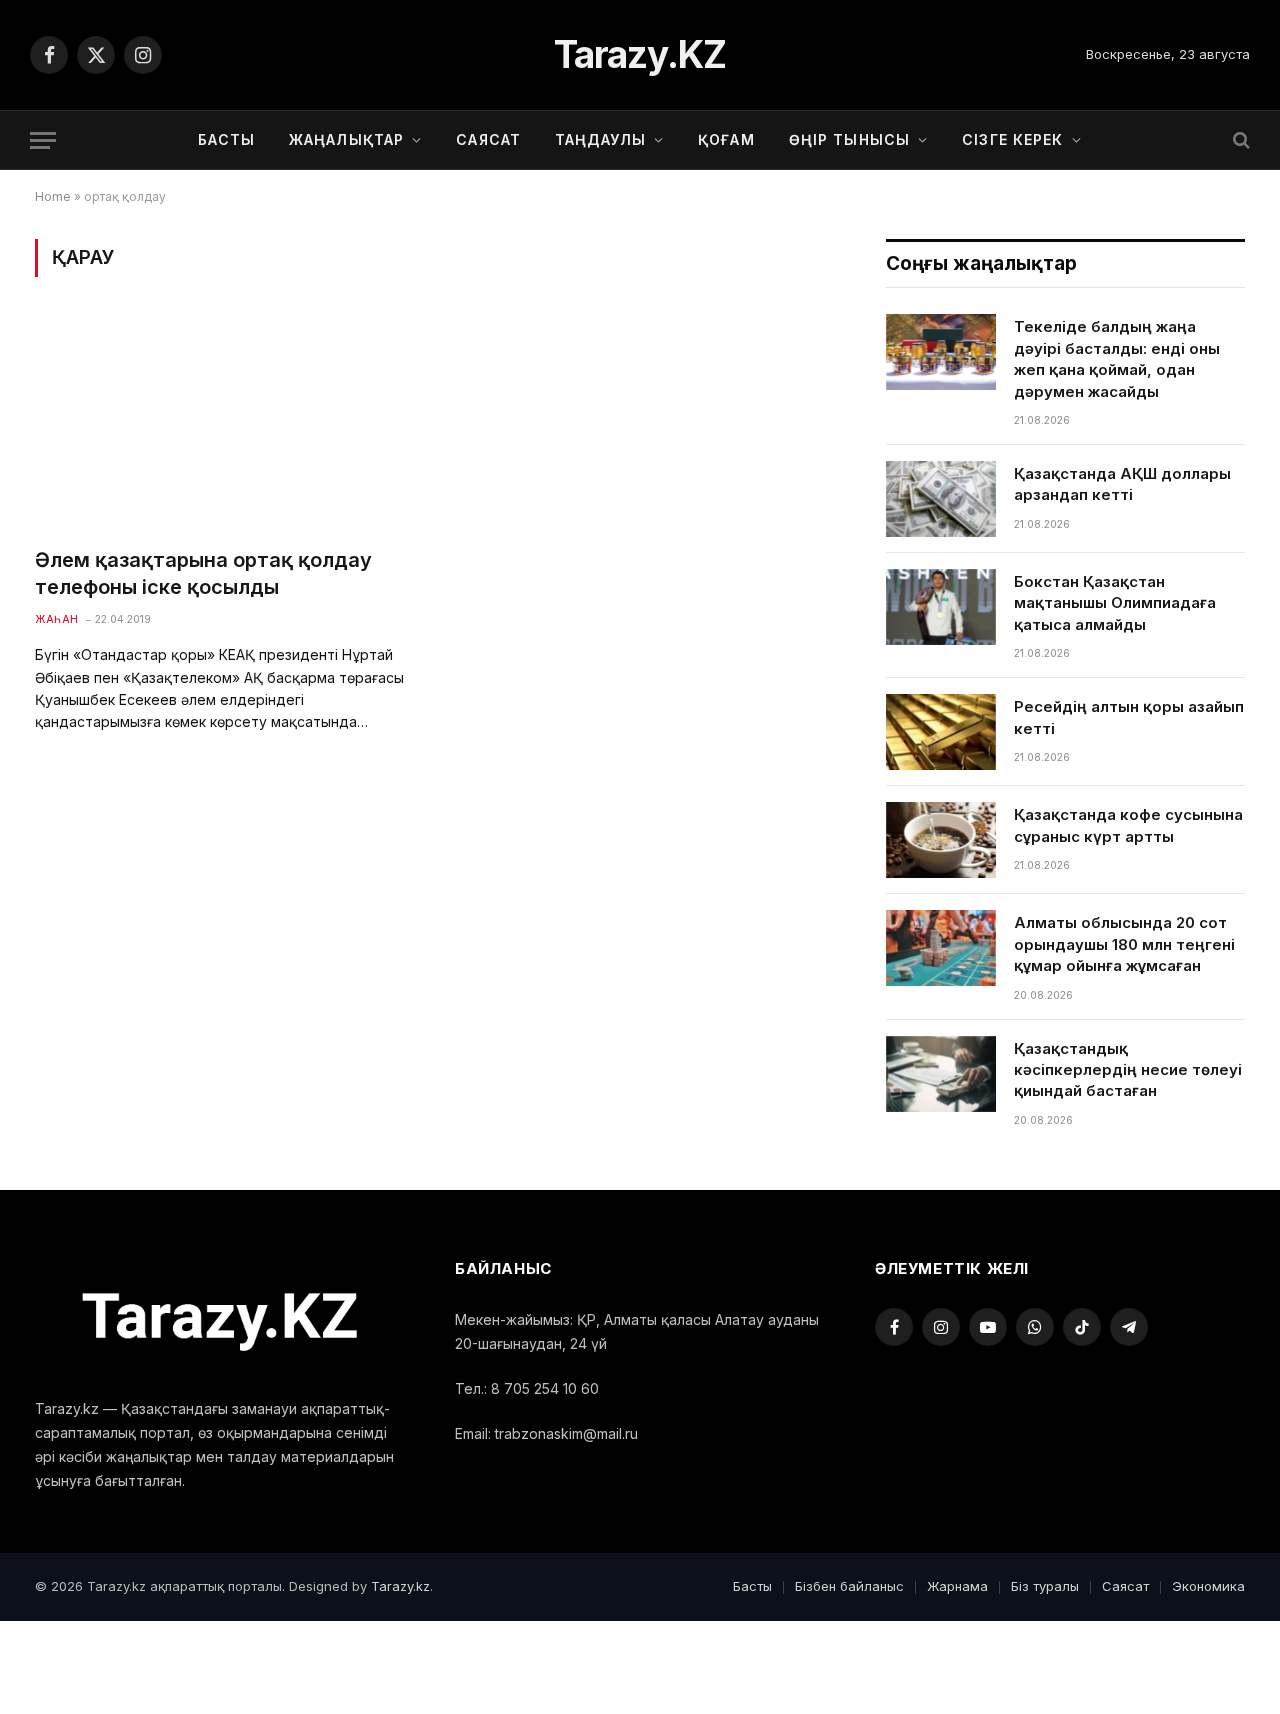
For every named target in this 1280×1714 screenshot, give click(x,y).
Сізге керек (1012, 139)
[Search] (1239, 140)
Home (53, 196)
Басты (226, 139)
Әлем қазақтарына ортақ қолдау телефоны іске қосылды (203, 573)
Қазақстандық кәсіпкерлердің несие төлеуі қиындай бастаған (1128, 1070)
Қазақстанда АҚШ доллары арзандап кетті (1122, 484)
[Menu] (43, 140)
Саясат (488, 139)
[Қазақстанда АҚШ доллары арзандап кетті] (941, 499)
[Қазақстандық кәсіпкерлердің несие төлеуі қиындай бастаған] (941, 1074)
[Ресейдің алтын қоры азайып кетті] (941, 732)
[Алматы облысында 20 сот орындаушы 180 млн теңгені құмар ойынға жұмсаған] (941, 948)
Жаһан (57, 619)
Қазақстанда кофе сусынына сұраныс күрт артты (1128, 825)
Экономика (1208, 1586)
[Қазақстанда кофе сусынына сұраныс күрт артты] (941, 840)
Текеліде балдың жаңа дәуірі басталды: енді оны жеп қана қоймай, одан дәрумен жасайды (1117, 358)
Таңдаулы (600, 139)
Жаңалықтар (346, 139)
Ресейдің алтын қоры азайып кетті (1129, 717)
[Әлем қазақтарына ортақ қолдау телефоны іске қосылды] (224, 423)
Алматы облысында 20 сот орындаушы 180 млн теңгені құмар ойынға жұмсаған (1124, 944)
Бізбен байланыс (849, 1586)
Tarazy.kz (400, 1586)
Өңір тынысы (849, 139)
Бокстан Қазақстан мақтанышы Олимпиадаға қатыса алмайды (1115, 603)
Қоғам (726, 139)
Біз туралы (1045, 1586)
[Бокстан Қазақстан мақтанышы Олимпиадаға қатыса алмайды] (941, 607)
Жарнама (957, 1586)
